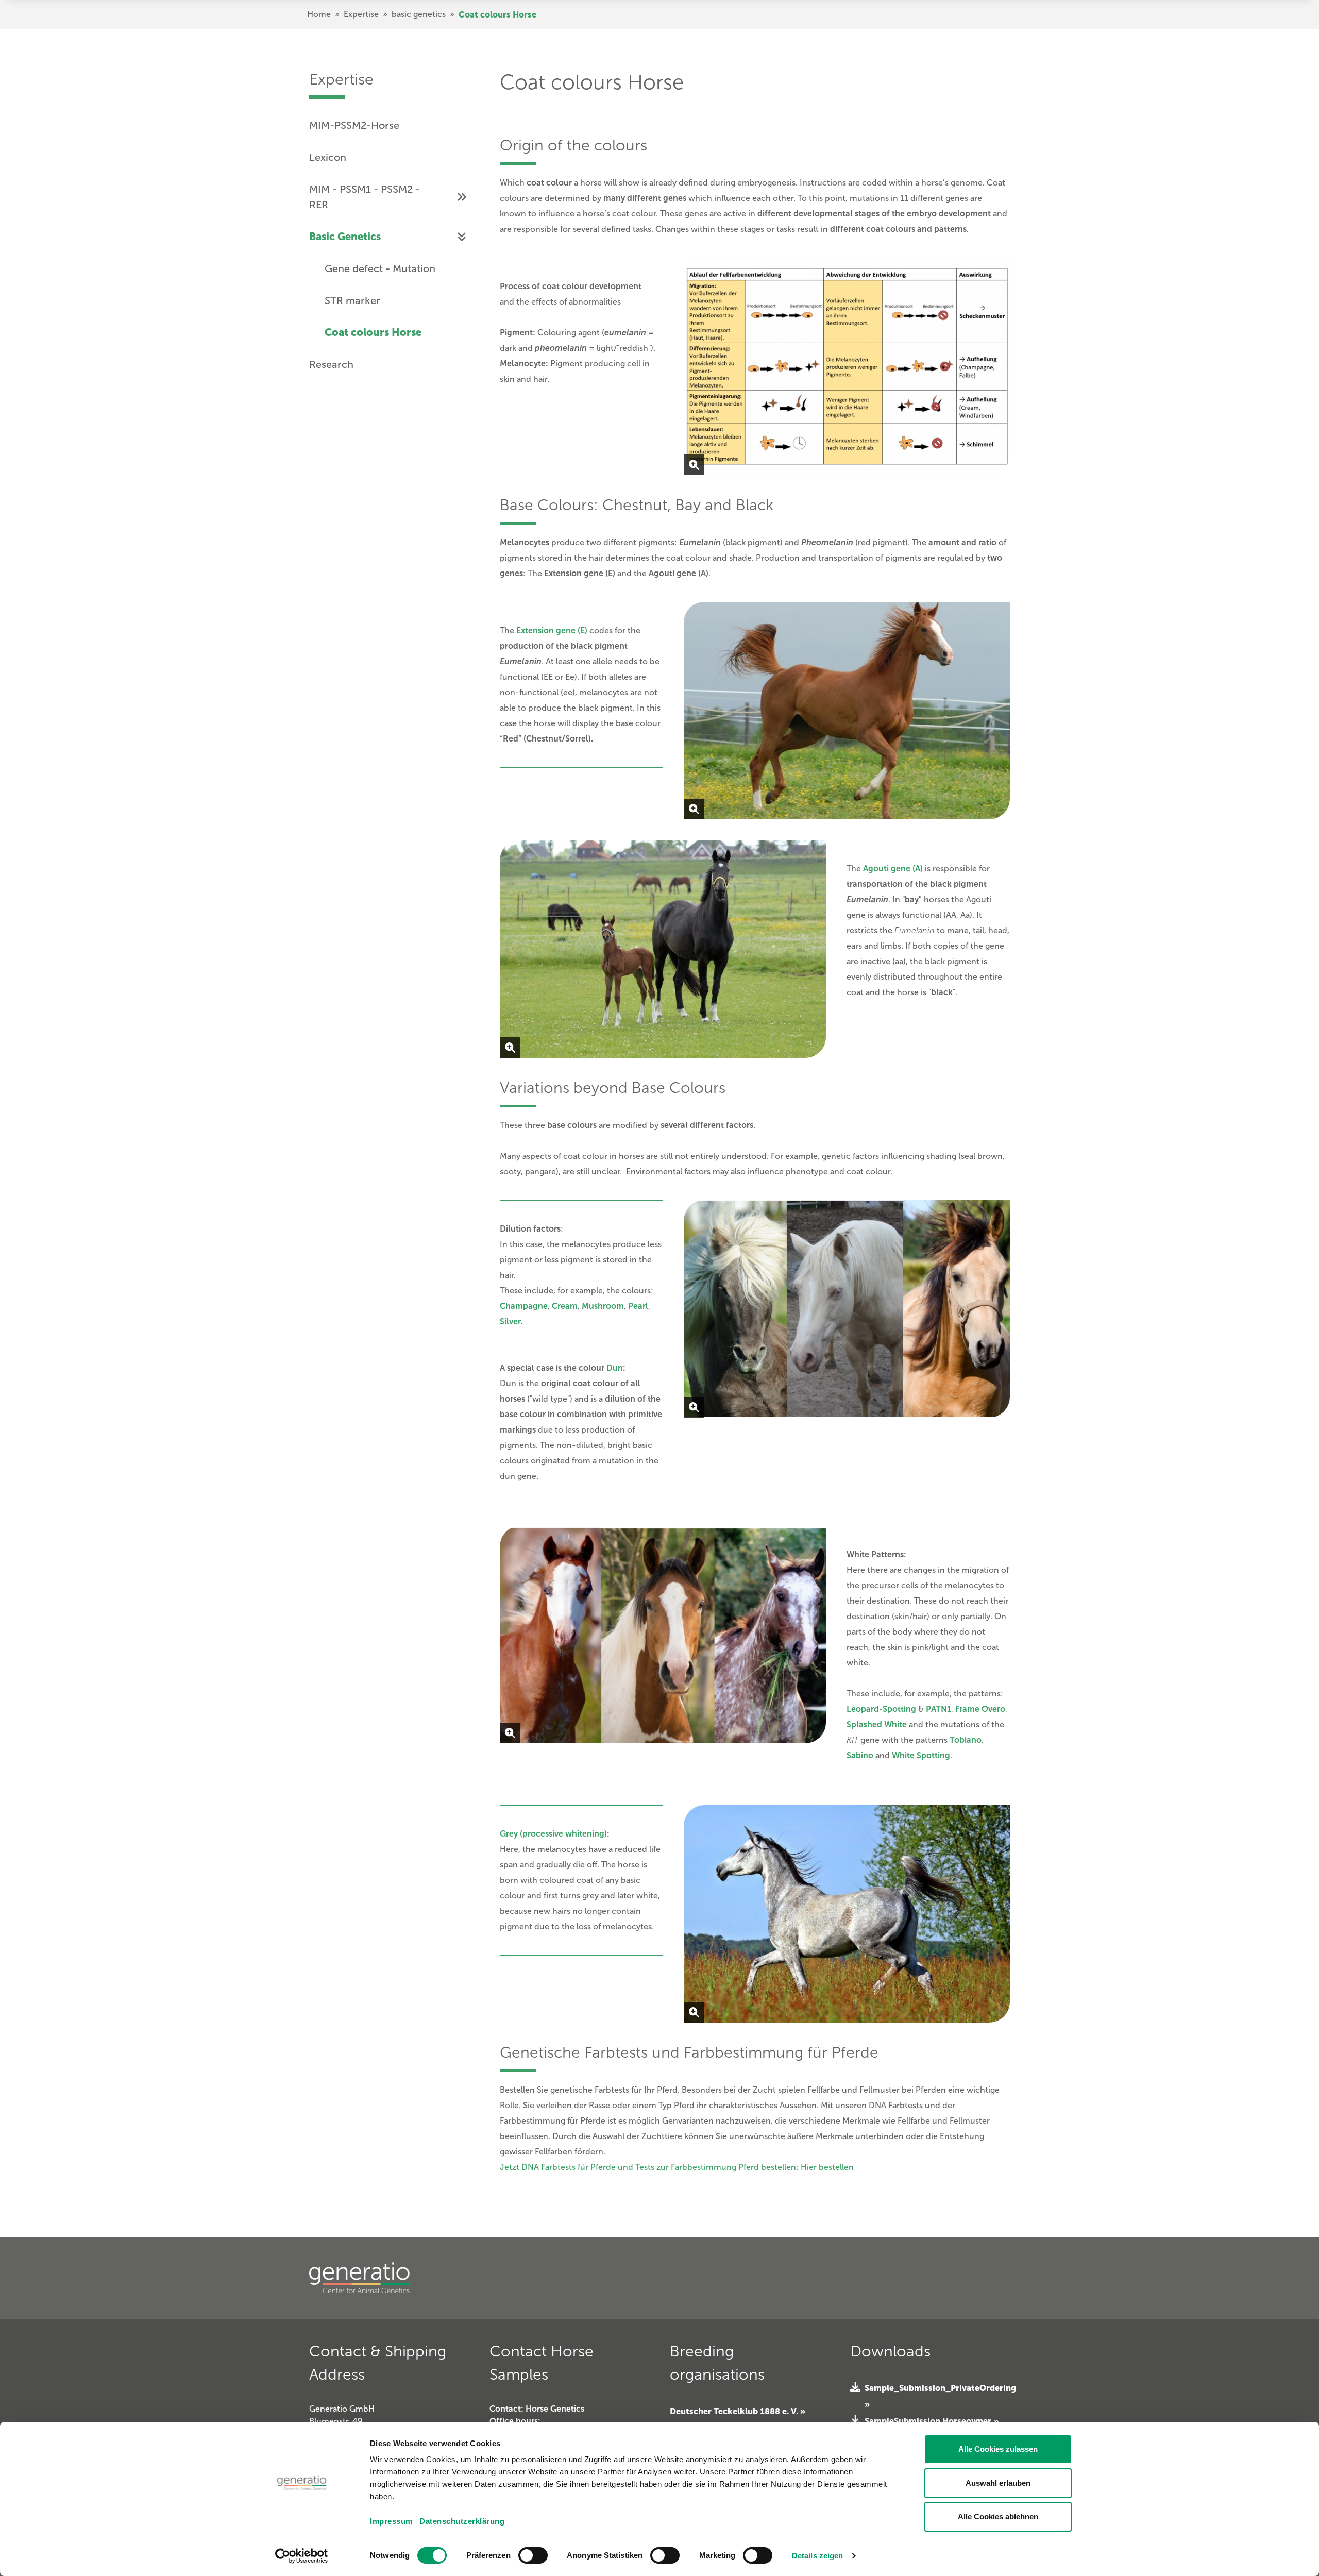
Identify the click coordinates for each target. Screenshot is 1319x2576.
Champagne (524, 1306)
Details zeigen (817, 2556)
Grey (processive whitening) (553, 1834)
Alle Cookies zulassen (998, 2449)
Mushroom (603, 1306)
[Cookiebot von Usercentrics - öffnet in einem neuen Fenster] (302, 2556)
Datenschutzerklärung (462, 2521)
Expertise (361, 14)
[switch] (533, 2555)
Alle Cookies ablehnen (998, 2516)
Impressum (391, 2521)
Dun (615, 1368)
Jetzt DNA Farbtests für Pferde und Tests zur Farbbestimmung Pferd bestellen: (649, 2167)
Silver (510, 1321)
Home (319, 14)
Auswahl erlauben (998, 2483)
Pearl (638, 1306)
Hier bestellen (827, 2167)
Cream (565, 1306)
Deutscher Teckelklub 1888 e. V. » (738, 2411)
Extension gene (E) (552, 630)
